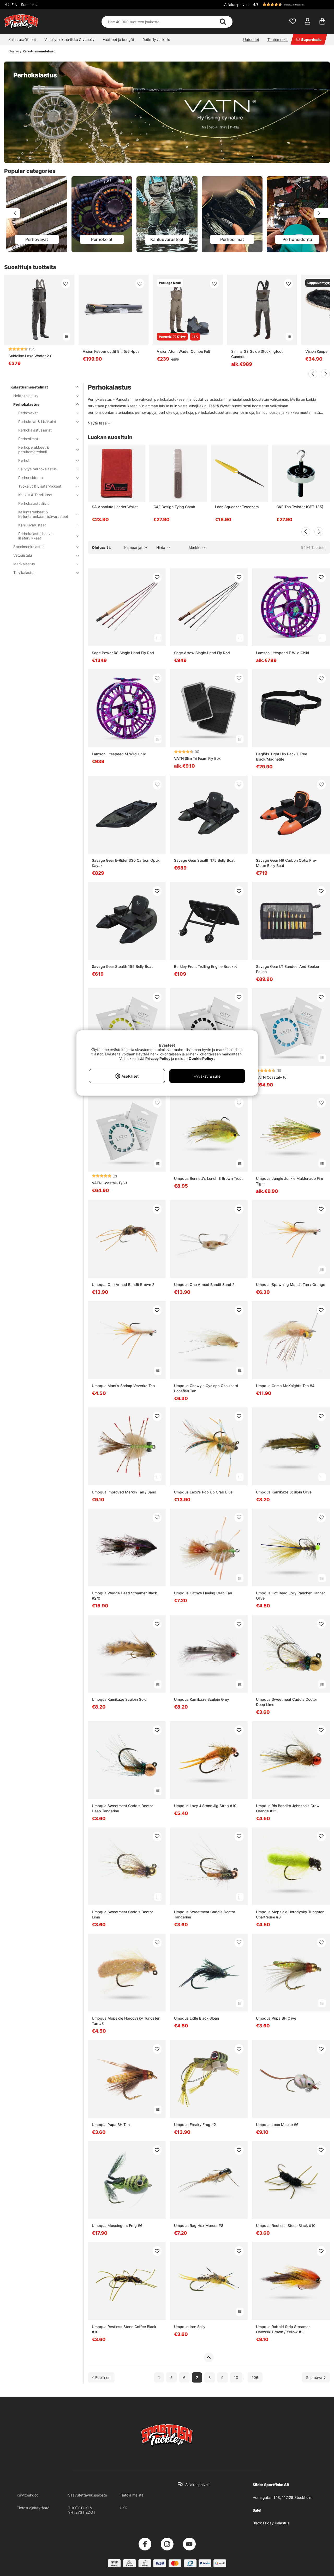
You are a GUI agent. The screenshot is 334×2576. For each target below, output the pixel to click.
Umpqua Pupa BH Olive (276, 2018)
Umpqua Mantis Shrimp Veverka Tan (123, 1386)
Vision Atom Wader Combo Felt (183, 351)
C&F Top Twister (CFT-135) (300, 507)
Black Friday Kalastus (271, 2523)
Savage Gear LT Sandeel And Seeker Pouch (288, 969)
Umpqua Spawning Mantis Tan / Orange (291, 1284)
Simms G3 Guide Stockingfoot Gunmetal (257, 354)
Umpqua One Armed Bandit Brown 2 (123, 1284)
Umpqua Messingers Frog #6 (117, 2225)
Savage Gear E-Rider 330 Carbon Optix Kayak (126, 863)
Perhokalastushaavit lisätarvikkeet (35, 536)
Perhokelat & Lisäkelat (37, 421)
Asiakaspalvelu (237, 5)
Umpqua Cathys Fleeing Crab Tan (203, 1593)
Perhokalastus (26, 404)
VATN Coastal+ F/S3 (109, 1183)
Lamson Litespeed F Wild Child (283, 653)
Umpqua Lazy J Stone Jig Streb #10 (205, 1806)
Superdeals (311, 40)
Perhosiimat (28, 439)
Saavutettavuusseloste (88, 2495)
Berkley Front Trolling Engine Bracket (205, 966)
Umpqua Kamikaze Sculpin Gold (119, 1699)
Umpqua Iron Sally (190, 2327)
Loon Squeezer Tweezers (237, 507)
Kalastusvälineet (22, 40)
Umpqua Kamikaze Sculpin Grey (202, 1699)
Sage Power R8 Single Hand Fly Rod (123, 653)
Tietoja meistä (132, 2495)
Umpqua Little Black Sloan (196, 2018)
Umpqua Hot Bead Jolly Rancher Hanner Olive (290, 1596)
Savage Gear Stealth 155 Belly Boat (122, 966)
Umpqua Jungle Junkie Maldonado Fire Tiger (290, 1181)
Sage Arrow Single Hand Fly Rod (202, 653)
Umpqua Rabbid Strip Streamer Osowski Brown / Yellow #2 (283, 2329)
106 (255, 2377)
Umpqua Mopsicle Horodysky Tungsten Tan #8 (126, 2021)
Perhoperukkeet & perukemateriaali (34, 449)
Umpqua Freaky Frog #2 (195, 2125)
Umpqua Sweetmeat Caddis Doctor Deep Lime (287, 1702)
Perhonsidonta (31, 478)
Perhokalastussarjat (35, 430)
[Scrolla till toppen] (209, 2358)
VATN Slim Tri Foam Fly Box (197, 758)
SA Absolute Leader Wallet (115, 507)
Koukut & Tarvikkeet (35, 495)
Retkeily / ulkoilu (156, 40)
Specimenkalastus (29, 547)
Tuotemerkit (278, 40)
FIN (24, 5)
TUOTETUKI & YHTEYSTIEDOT (82, 2510)
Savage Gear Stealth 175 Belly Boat (204, 860)
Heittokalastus (25, 396)
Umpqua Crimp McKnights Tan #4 (285, 1386)
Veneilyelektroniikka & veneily (69, 40)
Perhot (24, 460)
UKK (123, 2508)
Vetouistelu (23, 555)
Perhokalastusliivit (34, 503)
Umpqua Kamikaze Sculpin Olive (284, 1492)
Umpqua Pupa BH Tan (111, 2125)
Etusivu (14, 51)
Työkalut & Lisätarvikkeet (40, 486)
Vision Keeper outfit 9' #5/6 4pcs (111, 351)
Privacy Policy (158, 1058)
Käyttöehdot (27, 2495)
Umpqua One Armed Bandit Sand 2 (204, 1284)
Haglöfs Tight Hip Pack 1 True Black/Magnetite (282, 757)
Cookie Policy (201, 1058)
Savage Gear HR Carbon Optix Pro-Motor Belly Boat (286, 863)
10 (236, 2377)
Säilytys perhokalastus (37, 469)
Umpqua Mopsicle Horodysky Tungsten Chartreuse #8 (290, 1914)
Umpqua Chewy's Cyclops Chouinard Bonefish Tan (206, 1388)
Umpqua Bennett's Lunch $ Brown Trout (208, 1178)
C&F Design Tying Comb (174, 507)
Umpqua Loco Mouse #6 (277, 2125)
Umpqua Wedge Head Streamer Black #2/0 (124, 1596)
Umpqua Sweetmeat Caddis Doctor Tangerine (205, 1914)
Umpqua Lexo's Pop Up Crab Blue (203, 1492)
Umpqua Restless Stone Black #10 (286, 2225)
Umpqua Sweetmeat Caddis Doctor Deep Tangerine (122, 1808)
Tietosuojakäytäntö (33, 2508)
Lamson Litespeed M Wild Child (119, 754)
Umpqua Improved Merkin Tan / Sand (124, 1492)
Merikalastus (24, 564)
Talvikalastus (24, 572)
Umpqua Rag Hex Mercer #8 (199, 2225)
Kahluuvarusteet (32, 525)
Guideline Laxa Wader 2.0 (30, 356)
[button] (291, 4)
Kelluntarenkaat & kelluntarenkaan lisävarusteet (43, 514)
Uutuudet (251, 40)
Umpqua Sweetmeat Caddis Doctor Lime (122, 1914)
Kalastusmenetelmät (39, 51)
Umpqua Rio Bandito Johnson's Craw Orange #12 (288, 1808)
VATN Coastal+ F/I (272, 1077)
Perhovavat (28, 413)
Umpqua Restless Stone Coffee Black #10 (124, 2329)
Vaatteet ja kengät (118, 40)
